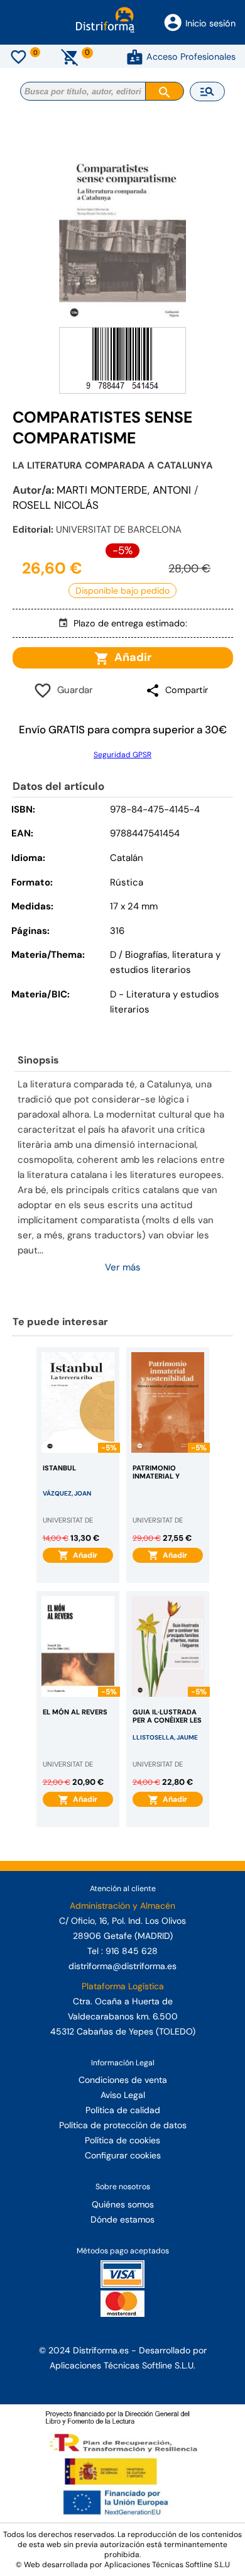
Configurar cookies (123, 2155)
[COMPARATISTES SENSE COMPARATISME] (122, 236)
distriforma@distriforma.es (122, 1966)
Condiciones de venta (123, 2080)
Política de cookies (122, 2140)
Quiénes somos (123, 2204)
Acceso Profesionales (191, 57)
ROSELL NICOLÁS (56, 505)
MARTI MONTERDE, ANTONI (124, 490)
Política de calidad (123, 2110)
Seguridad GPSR (122, 755)
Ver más (123, 1267)
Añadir (130, 657)
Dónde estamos (122, 2219)
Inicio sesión (210, 23)
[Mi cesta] (70, 57)
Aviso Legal (123, 2095)
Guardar (73, 690)
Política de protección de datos (123, 2125)
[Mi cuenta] (135, 57)
